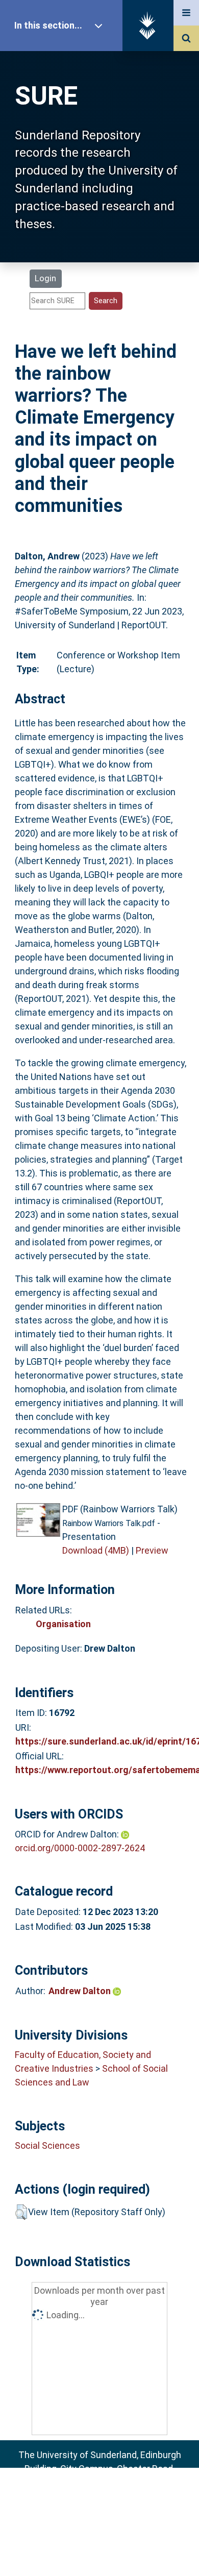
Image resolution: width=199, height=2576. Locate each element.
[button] (21, 2212)
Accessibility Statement (99, 2552)
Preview (152, 1550)
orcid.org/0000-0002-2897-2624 (80, 1848)
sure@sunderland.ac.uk (113, 2496)
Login (45, 278)
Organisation (63, 1624)
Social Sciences (47, 2145)
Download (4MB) (96, 1550)
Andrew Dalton (81, 1991)
